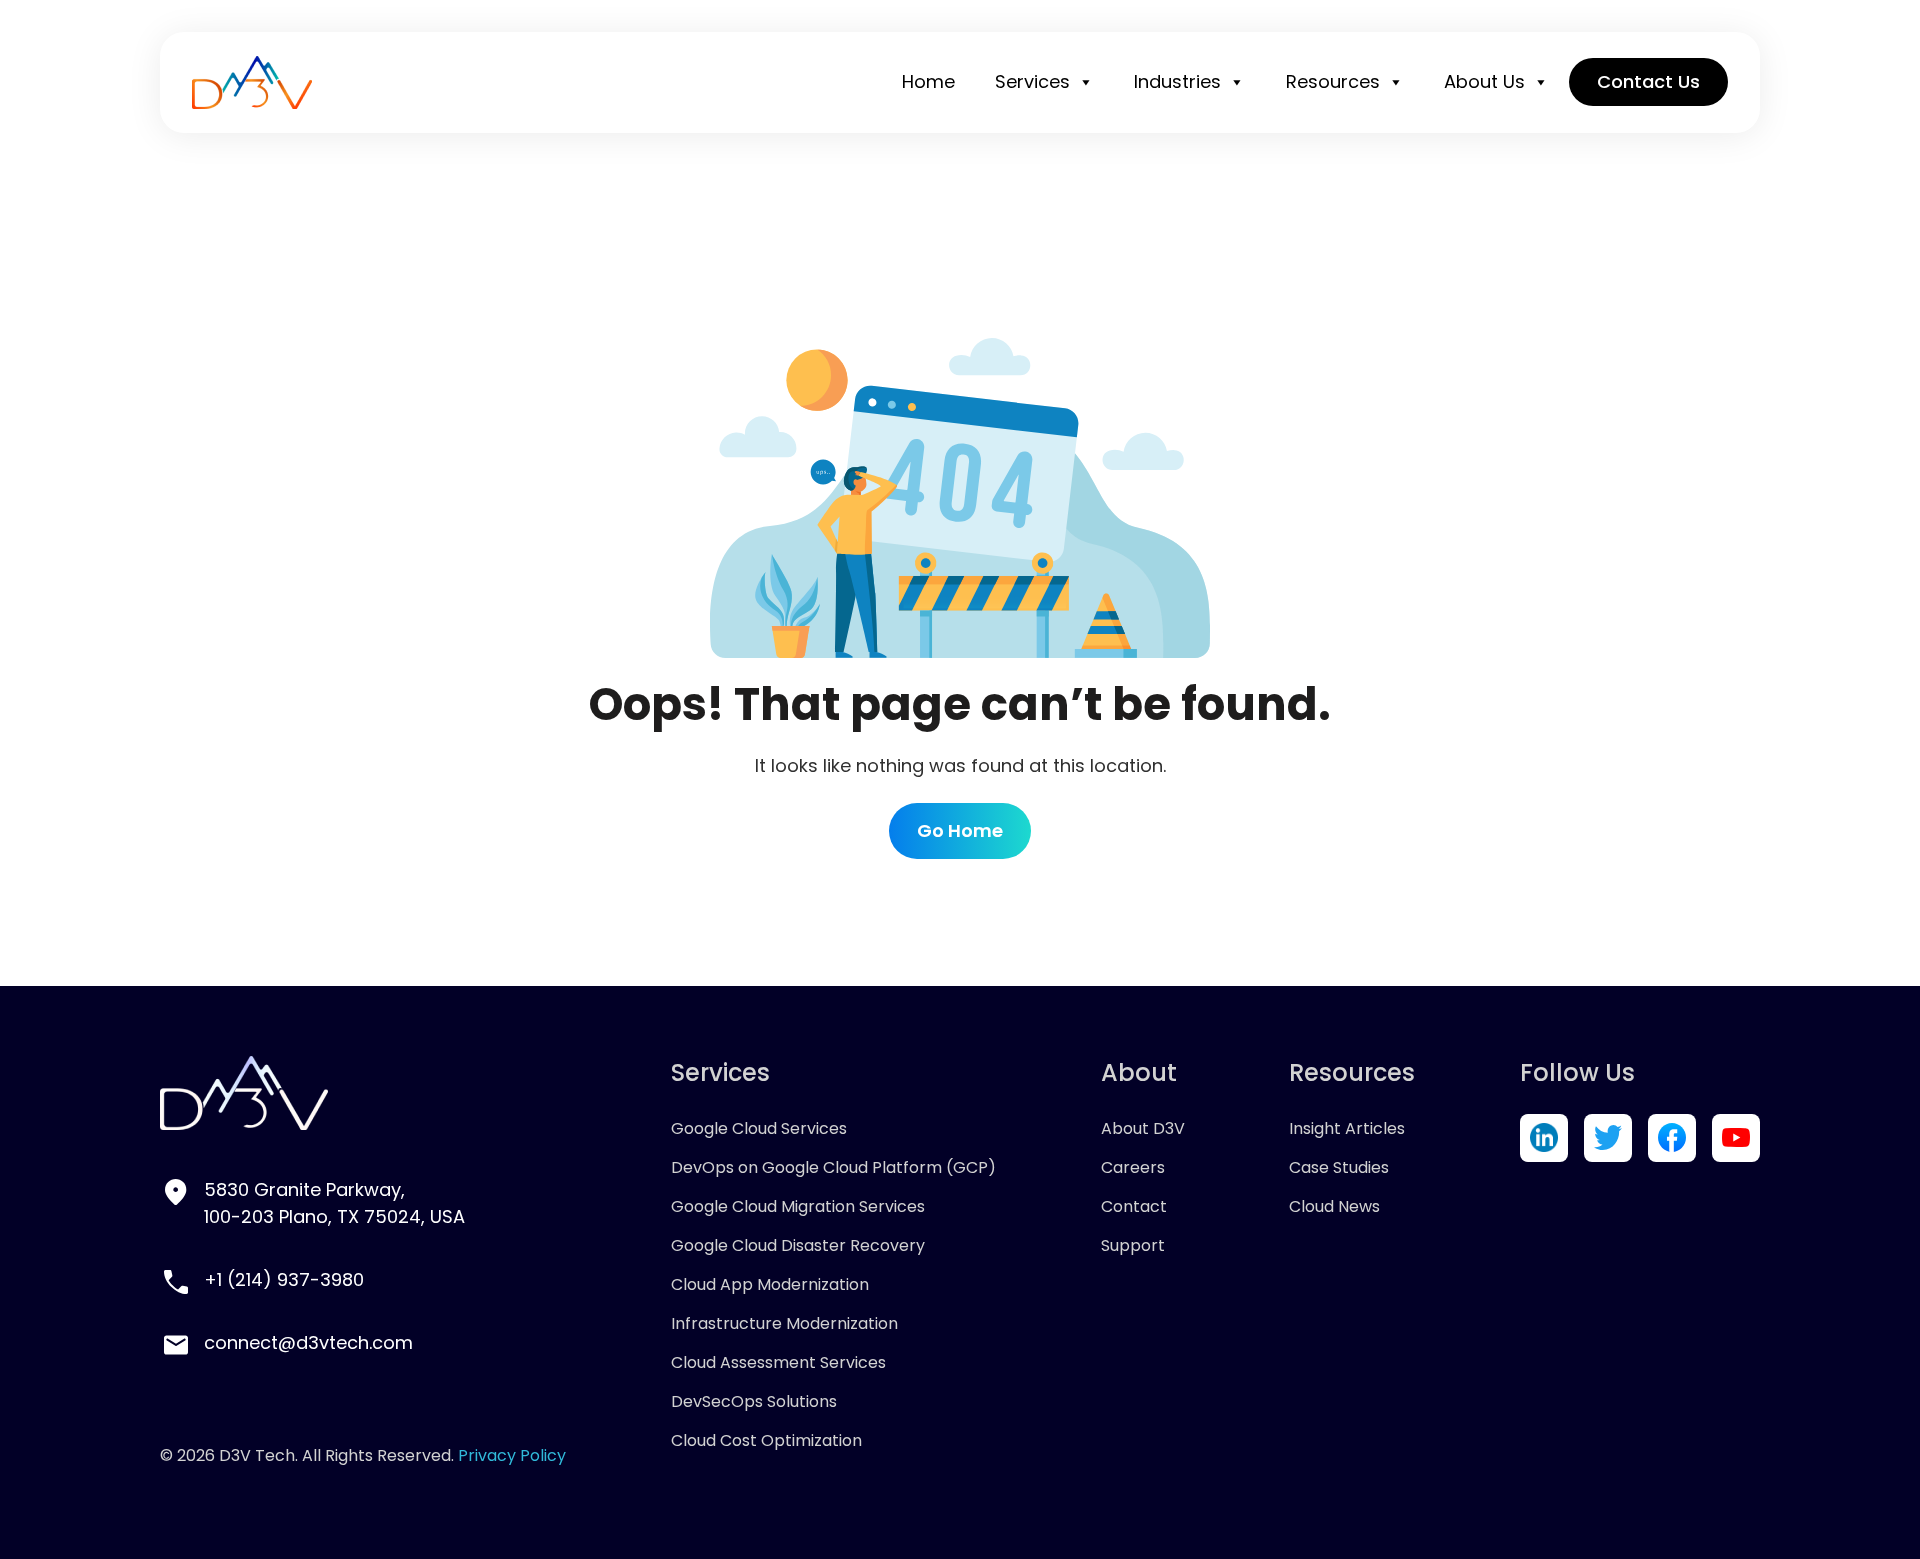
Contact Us (1648, 81)
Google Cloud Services (759, 1128)
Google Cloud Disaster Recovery (798, 1245)
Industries (1177, 82)
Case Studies (1339, 1167)
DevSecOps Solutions (754, 1401)
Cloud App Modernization (770, 1284)
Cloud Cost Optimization (766, 1440)
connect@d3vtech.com (308, 1342)
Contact (1134, 1206)
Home (928, 82)
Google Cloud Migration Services (798, 1206)
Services (1032, 82)
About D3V (1143, 1128)
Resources (1333, 82)
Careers (1133, 1167)
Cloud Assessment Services (778, 1362)
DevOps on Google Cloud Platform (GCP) (833, 1167)
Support (1133, 1245)
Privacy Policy (512, 1455)
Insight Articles (1347, 1128)
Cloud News (1334, 1206)
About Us (1484, 82)
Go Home (960, 830)
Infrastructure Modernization (784, 1323)
